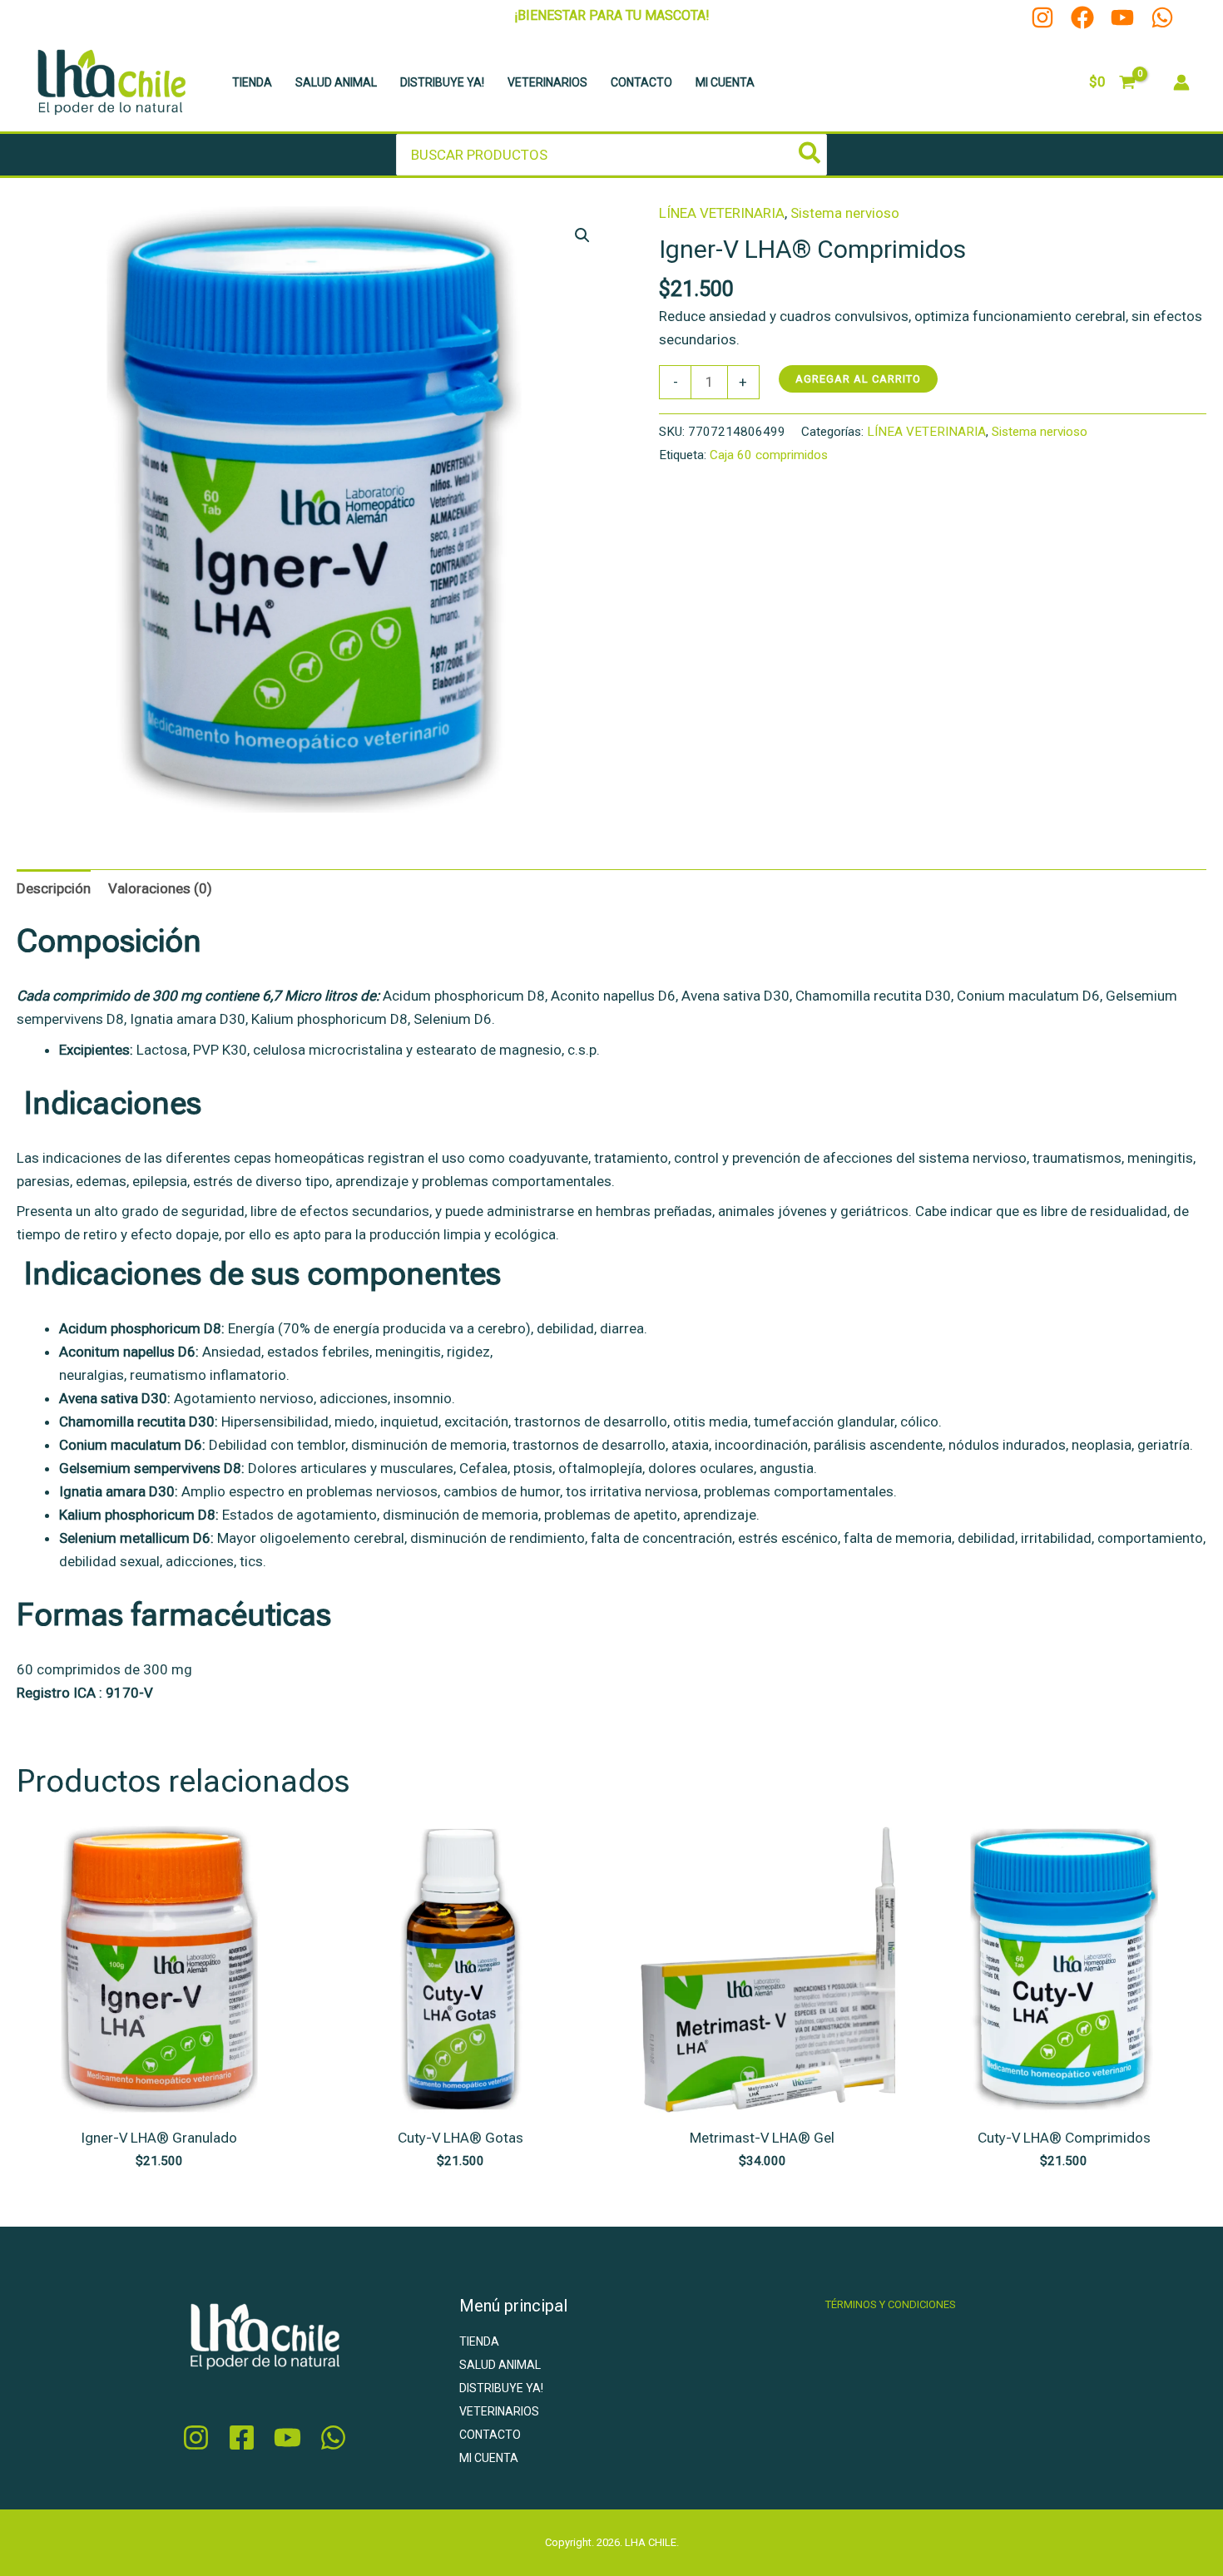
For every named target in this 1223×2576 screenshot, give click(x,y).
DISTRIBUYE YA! (442, 82)
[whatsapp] (333, 2438)
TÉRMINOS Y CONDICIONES (891, 2304)
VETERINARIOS (547, 82)
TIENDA (252, 82)
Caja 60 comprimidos (769, 455)
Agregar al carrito (858, 379)
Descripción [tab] (54, 888)
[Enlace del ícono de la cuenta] (1181, 82)
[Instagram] (1042, 17)
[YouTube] (1122, 17)
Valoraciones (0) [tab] (160, 888)
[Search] (810, 155)
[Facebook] (1082, 17)
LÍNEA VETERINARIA (722, 213)
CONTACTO (641, 82)
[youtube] (287, 2438)
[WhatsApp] (1162, 17)
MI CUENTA (725, 82)
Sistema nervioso (845, 213)
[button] (582, 235)
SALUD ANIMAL (336, 82)
